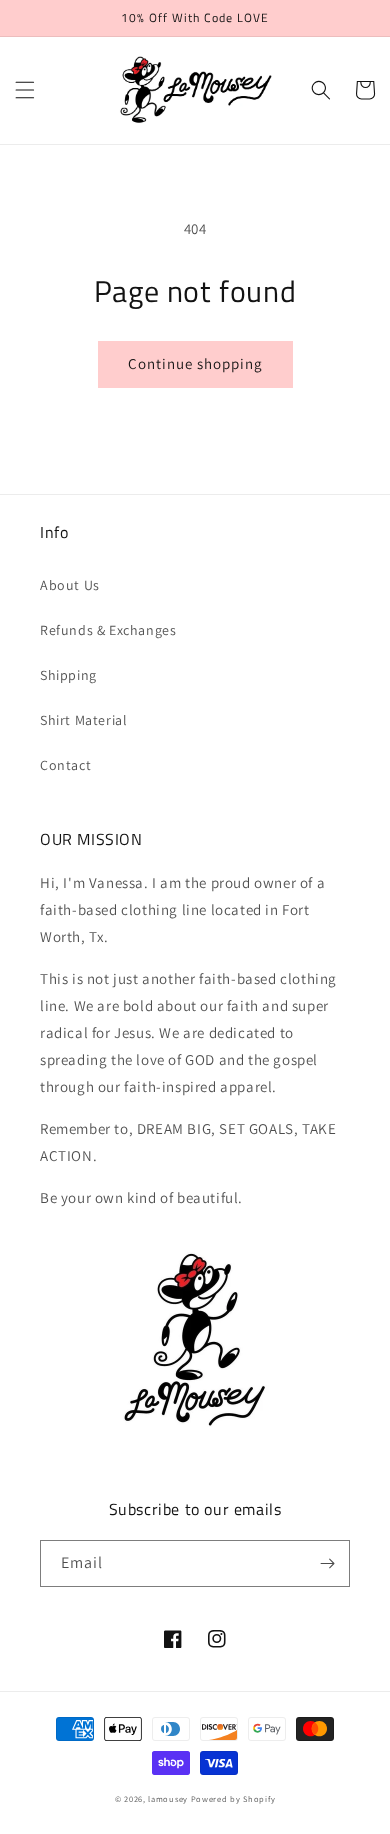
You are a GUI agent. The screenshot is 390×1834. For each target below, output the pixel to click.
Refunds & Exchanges (108, 630)
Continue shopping (195, 363)
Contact (65, 765)
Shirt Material (83, 720)
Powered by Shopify (233, 1798)
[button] (25, 90)
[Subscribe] (327, 1563)
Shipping (68, 675)
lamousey (168, 1798)
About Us (70, 585)
